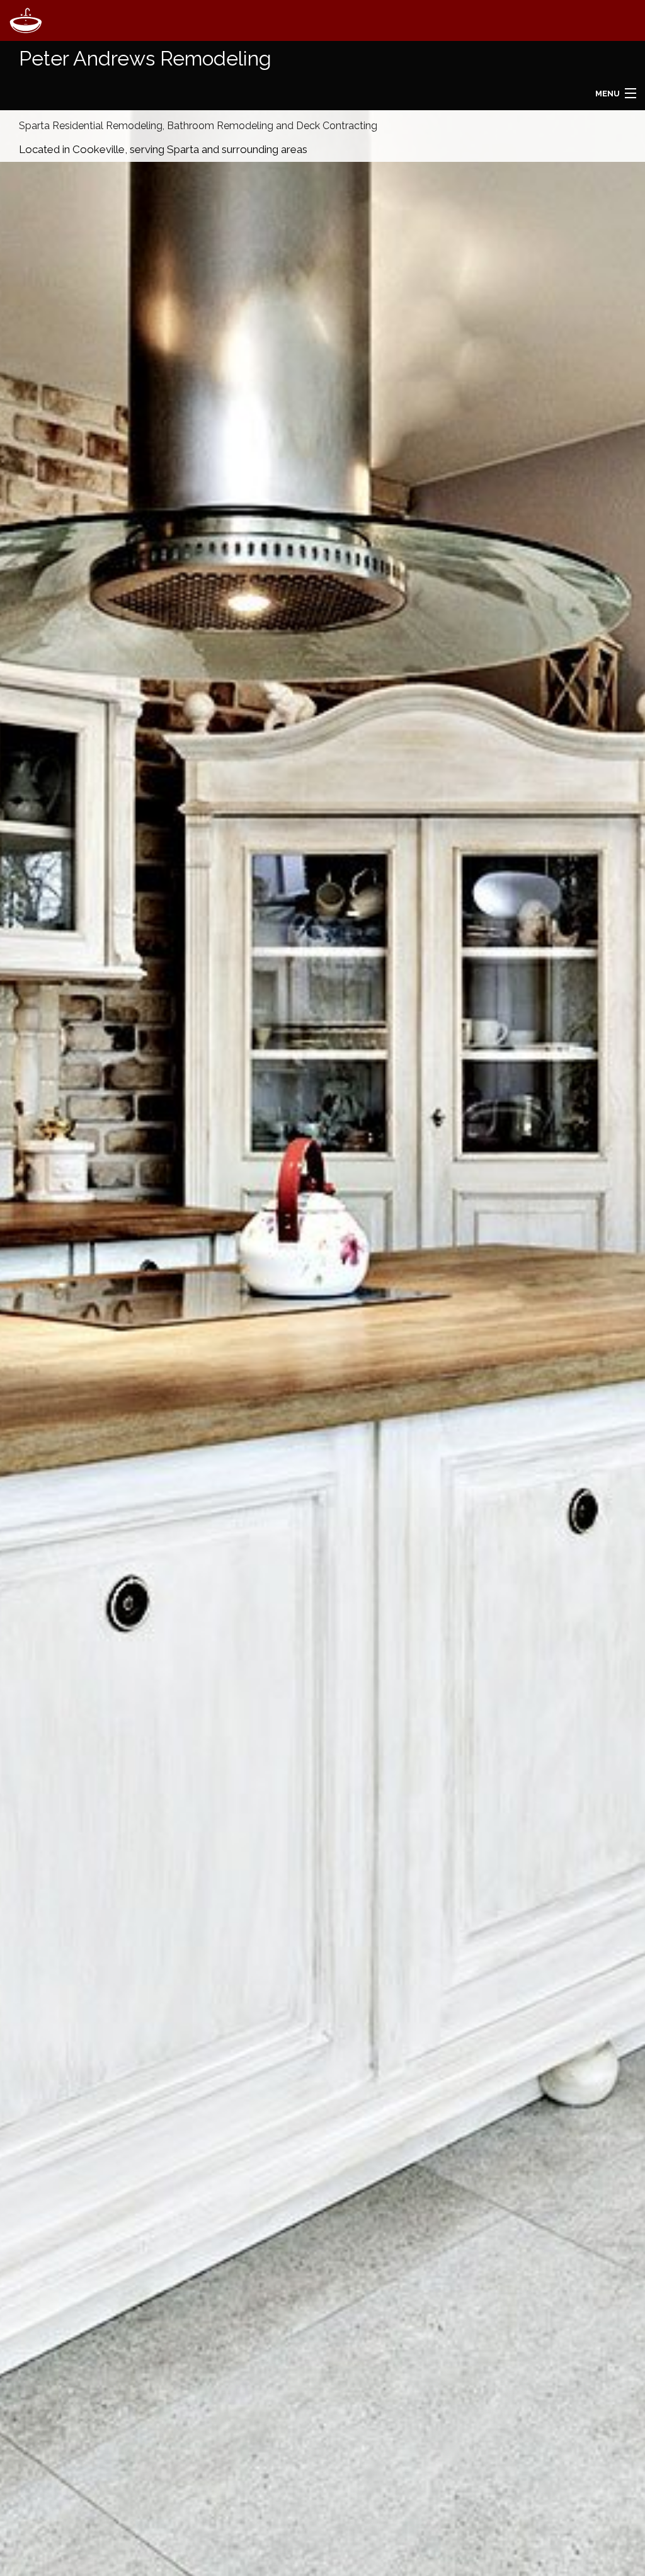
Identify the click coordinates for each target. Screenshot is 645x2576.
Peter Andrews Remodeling (145, 58)
